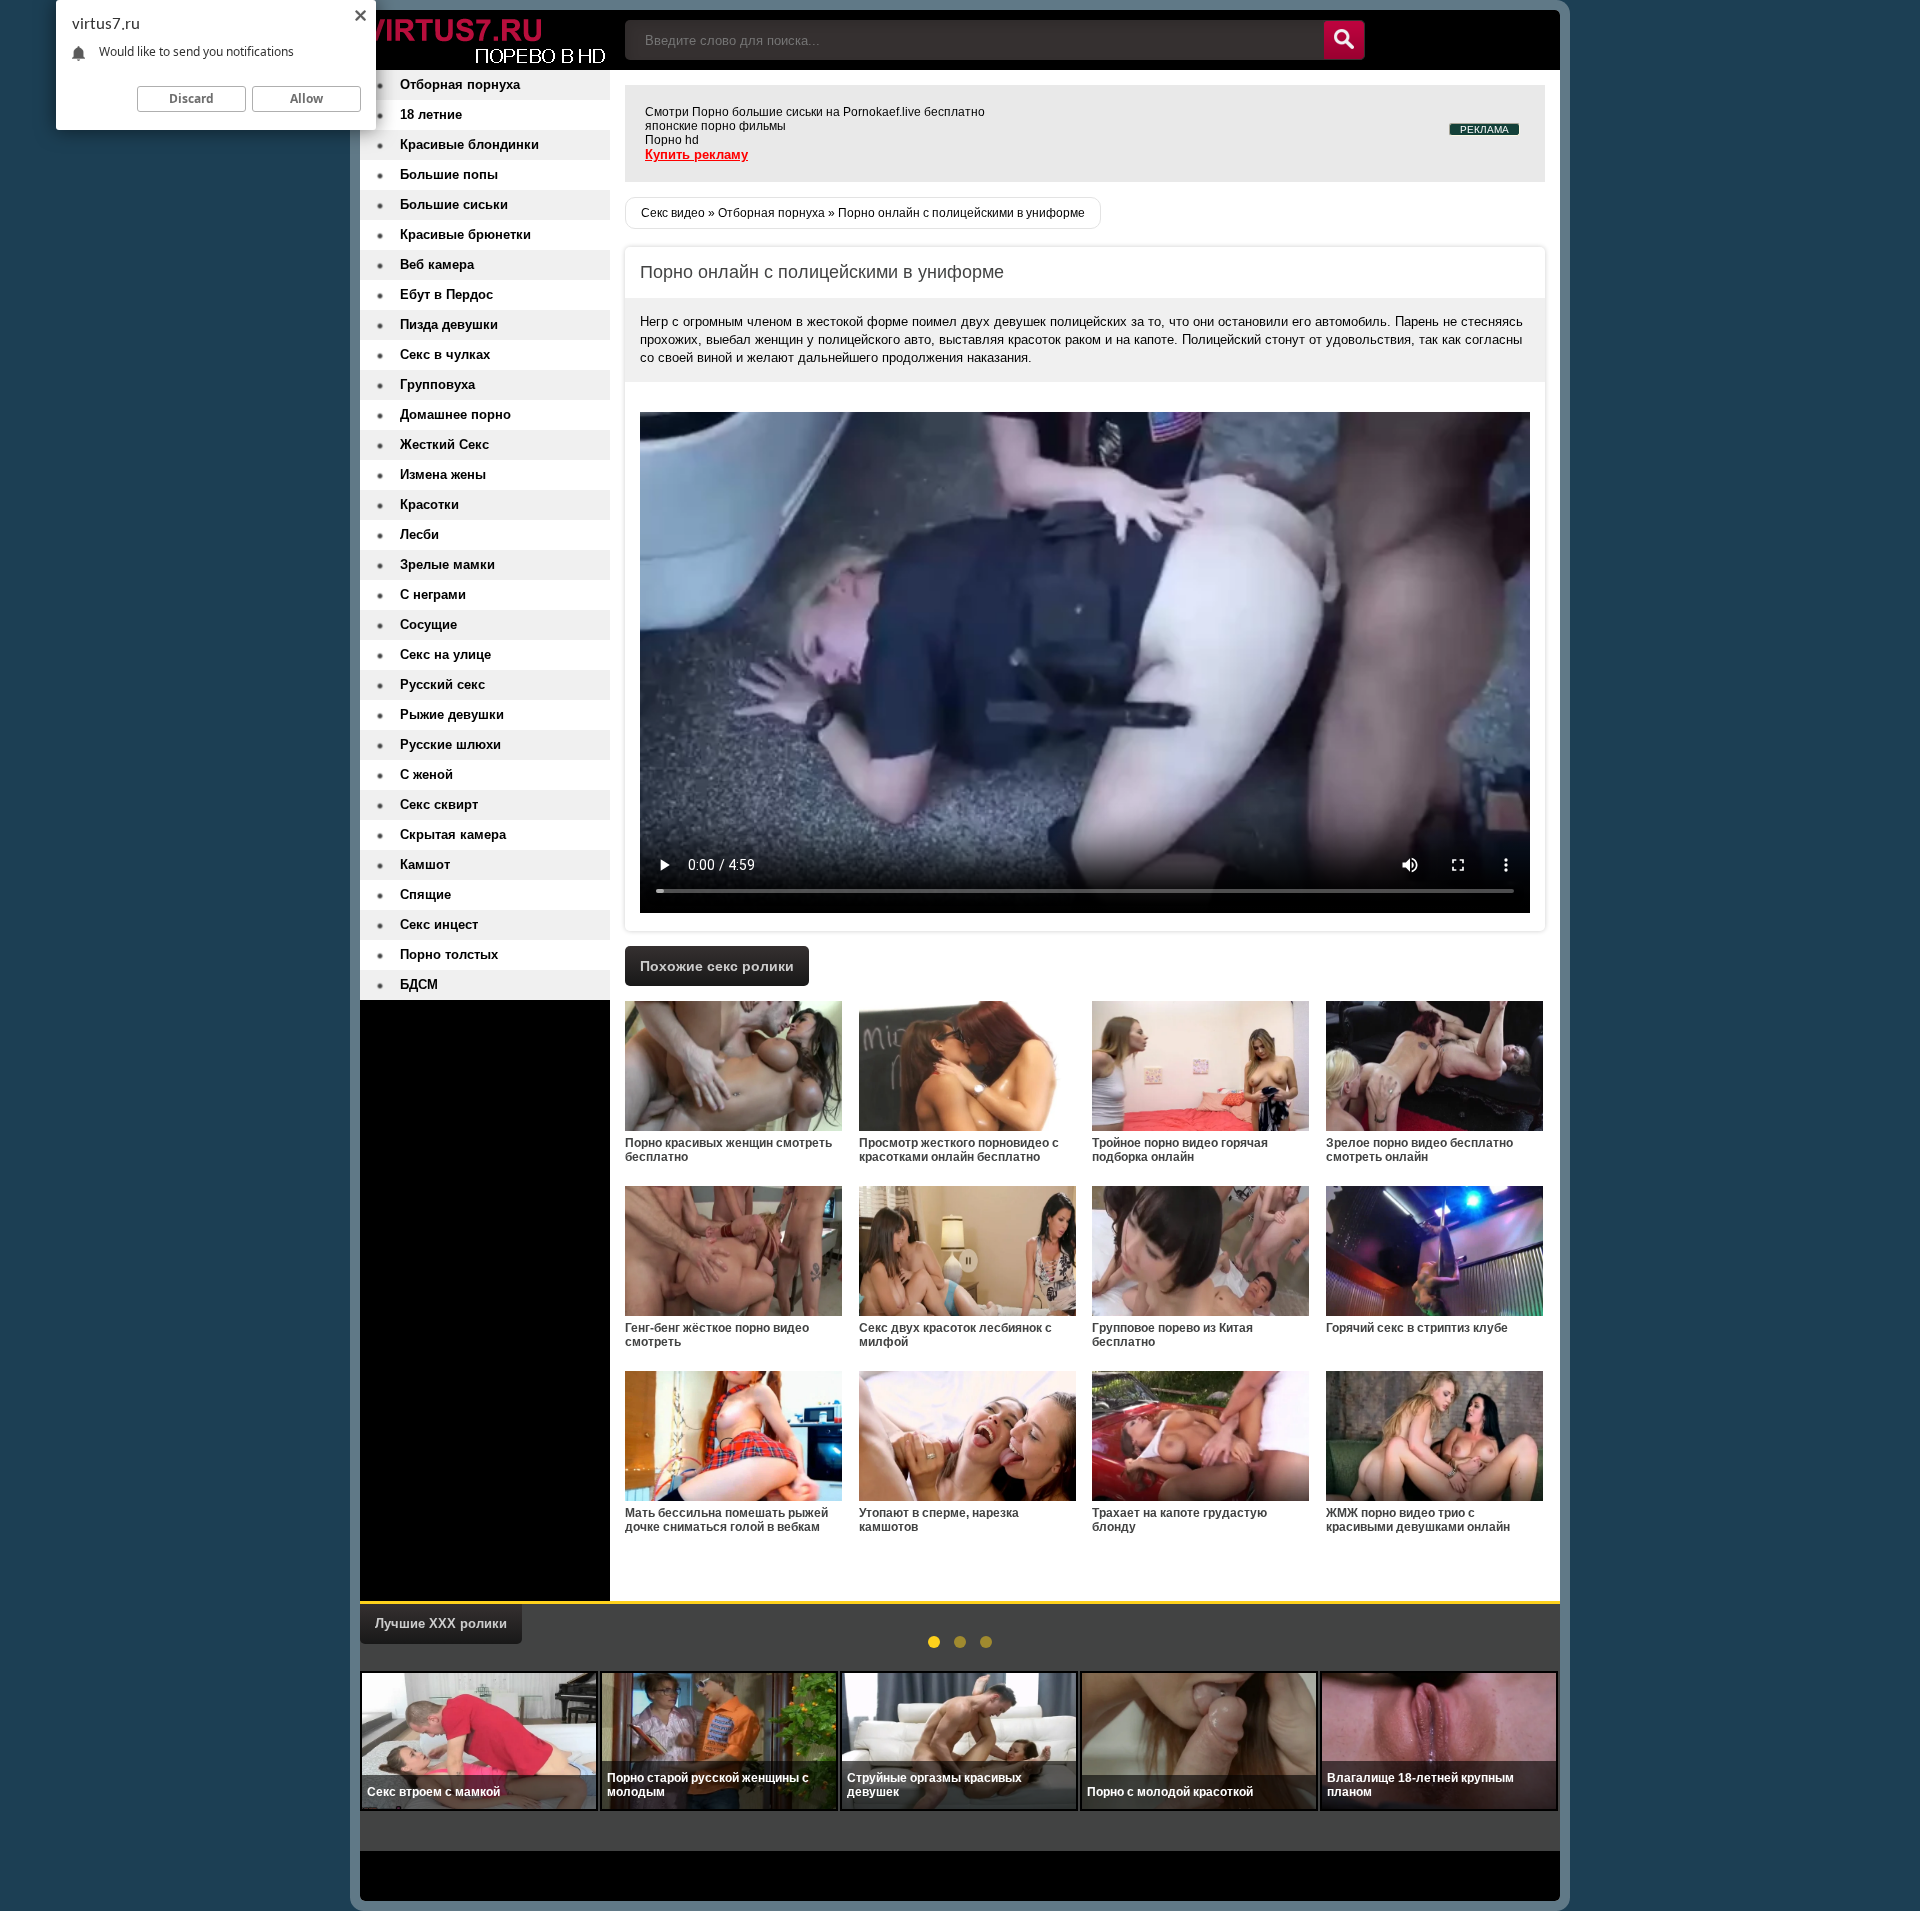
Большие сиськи (454, 204)
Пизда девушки (449, 324)
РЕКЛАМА (1484, 129)
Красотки (429, 504)
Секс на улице (445, 654)
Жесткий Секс (444, 444)
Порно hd (672, 140)
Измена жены (443, 474)
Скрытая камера (453, 834)
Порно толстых (449, 954)
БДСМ (419, 984)
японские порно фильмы (715, 126)
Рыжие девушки (452, 714)
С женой (426, 774)
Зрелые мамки (447, 564)
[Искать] (1344, 40)
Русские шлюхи (450, 744)
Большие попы (449, 174)
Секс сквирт (439, 804)
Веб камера (437, 264)
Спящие (425, 894)
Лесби (419, 534)
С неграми (433, 594)
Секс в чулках (445, 354)
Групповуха (437, 384)
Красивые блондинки (469, 144)
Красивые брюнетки (465, 234)
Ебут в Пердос (446, 294)
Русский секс (442, 684)
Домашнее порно (455, 414)
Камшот (425, 864)
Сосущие (428, 624)
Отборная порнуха (460, 84)
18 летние (431, 114)
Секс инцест (439, 924)
